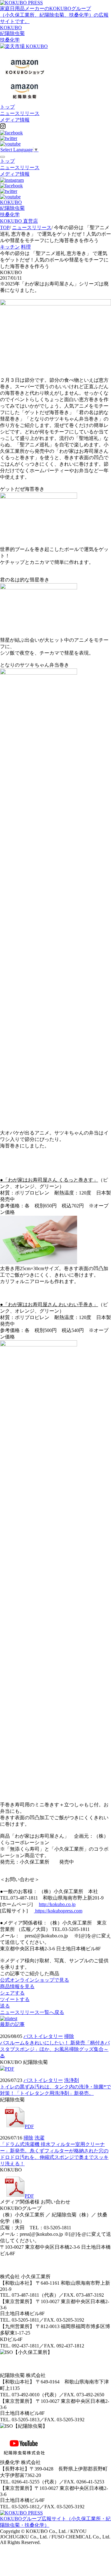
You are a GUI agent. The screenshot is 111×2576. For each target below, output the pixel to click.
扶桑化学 (10, 40)
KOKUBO (11, 28)
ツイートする (15, 1999)
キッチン (10, 247)
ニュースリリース (20, 113)
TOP (5, 227)
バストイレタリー (43, 2036)
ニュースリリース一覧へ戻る (32, 2012)
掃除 (69, 2036)
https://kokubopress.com (58, 1911)
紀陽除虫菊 (12, 33)
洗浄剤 (72, 2080)
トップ (7, 107)
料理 (26, 247)
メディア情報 (15, 120)
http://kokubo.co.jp (57, 1904)
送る (5, 2006)
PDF (10, 2069)
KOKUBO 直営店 (19, 221)
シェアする (12, 1993)
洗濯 (39, 2138)
